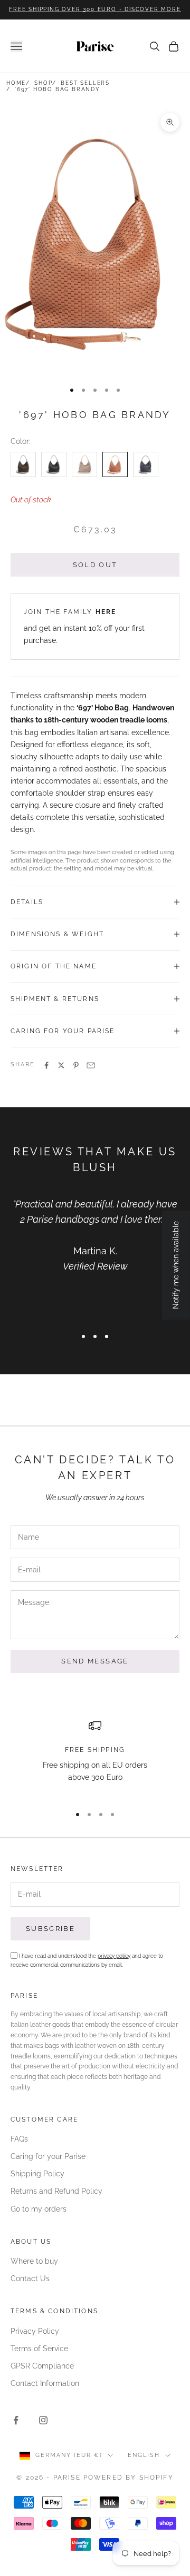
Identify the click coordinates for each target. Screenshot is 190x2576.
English (144, 2455)
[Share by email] (91, 1065)
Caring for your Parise (48, 2156)
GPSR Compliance (42, 2366)
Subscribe (50, 1929)
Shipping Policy (37, 2174)
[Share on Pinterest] (76, 1065)
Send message (95, 1661)
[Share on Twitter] (61, 1065)
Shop (43, 83)
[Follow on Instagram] (43, 2420)
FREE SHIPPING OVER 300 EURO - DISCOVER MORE (95, 9)
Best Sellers (85, 83)
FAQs (19, 2139)
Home (16, 83)
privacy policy (114, 1956)
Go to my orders (39, 2209)
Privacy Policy (35, 2331)
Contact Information (45, 2383)
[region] (95, 1758)
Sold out (95, 565)
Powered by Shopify (129, 2478)
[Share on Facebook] (46, 1065)
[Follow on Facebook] (16, 2420)
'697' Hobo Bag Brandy (58, 89)
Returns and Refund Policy (56, 2191)
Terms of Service (39, 2349)
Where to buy (34, 2261)
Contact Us (30, 2278)
